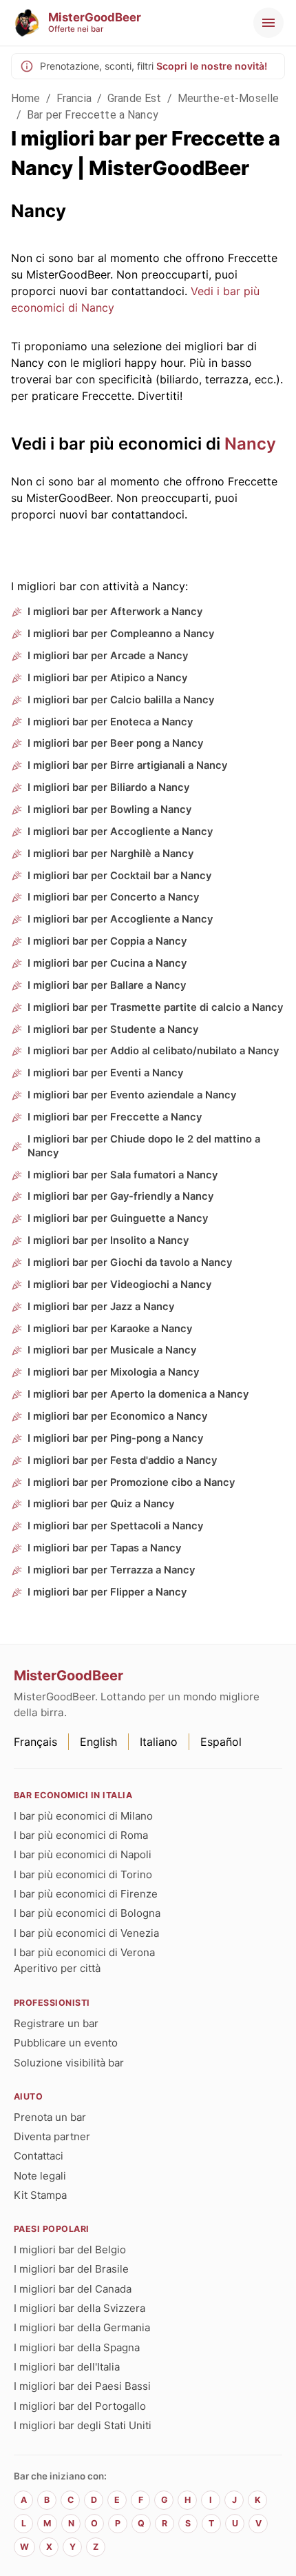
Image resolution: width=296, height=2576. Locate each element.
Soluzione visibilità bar (69, 2063)
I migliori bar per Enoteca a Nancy (110, 722)
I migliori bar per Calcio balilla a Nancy (121, 700)
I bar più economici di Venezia (86, 1933)
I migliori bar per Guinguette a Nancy (118, 1218)
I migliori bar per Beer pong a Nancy (115, 743)
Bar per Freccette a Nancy (93, 115)
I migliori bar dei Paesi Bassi (82, 2386)
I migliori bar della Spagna (77, 2347)
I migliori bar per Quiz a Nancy (101, 1504)
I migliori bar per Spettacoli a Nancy (115, 1526)
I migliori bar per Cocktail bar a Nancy (119, 876)
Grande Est (135, 98)
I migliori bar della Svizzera (80, 2308)
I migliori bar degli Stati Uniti (83, 2425)
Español (221, 1742)
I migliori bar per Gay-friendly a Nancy (120, 1196)
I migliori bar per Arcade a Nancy (108, 656)
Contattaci (39, 2156)
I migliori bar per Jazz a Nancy (101, 1307)
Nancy (250, 444)
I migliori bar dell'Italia (67, 2367)
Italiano (159, 1742)
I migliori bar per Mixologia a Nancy (113, 1372)
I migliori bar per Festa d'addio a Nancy (122, 1460)
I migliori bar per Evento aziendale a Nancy (132, 1095)
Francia (74, 98)
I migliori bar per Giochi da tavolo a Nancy (130, 1262)
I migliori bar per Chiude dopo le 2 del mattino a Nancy (144, 1146)
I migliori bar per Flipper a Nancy (107, 1592)
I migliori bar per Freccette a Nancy (115, 1117)
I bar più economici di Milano (83, 1816)
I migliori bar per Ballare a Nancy (107, 985)
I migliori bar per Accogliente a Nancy (120, 832)
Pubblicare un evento (66, 2043)
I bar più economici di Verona (84, 1952)
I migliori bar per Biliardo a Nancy (108, 787)
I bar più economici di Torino (83, 1874)
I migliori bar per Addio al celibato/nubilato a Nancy (153, 1051)
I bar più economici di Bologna (87, 1913)
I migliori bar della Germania (82, 2327)
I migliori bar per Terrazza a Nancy (111, 1570)
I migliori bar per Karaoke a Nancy (110, 1329)
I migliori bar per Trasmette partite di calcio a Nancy (155, 1007)
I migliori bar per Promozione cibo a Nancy (131, 1482)
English (98, 1742)
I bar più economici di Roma (81, 1835)
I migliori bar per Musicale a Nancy (112, 1350)
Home (26, 98)
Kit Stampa (40, 2195)
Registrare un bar (56, 2023)
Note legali (40, 2176)
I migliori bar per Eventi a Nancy (105, 1073)
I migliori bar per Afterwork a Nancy (115, 612)
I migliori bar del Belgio (70, 2250)
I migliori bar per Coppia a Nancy (107, 941)
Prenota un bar (50, 2117)
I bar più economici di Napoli (83, 1854)
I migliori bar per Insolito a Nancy (108, 1240)
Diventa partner (52, 2136)
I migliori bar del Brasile (71, 2269)
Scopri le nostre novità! (212, 66)
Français (35, 1742)
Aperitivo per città (57, 1968)
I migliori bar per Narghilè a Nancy (110, 854)
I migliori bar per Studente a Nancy (113, 1029)
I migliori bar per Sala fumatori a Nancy (123, 1175)
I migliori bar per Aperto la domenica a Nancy (138, 1394)
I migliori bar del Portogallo (80, 2406)
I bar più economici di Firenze (86, 1894)
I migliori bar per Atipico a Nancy (107, 678)
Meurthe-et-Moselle (229, 98)
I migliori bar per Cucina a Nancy (107, 963)
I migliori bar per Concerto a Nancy (113, 897)
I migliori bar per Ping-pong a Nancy (115, 1438)
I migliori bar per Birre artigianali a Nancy (127, 765)
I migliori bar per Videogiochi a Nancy (119, 1285)
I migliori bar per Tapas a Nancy (104, 1548)
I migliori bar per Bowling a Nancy (109, 809)
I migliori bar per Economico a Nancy (117, 1416)
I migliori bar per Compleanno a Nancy (121, 634)
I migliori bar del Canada (73, 2289)
